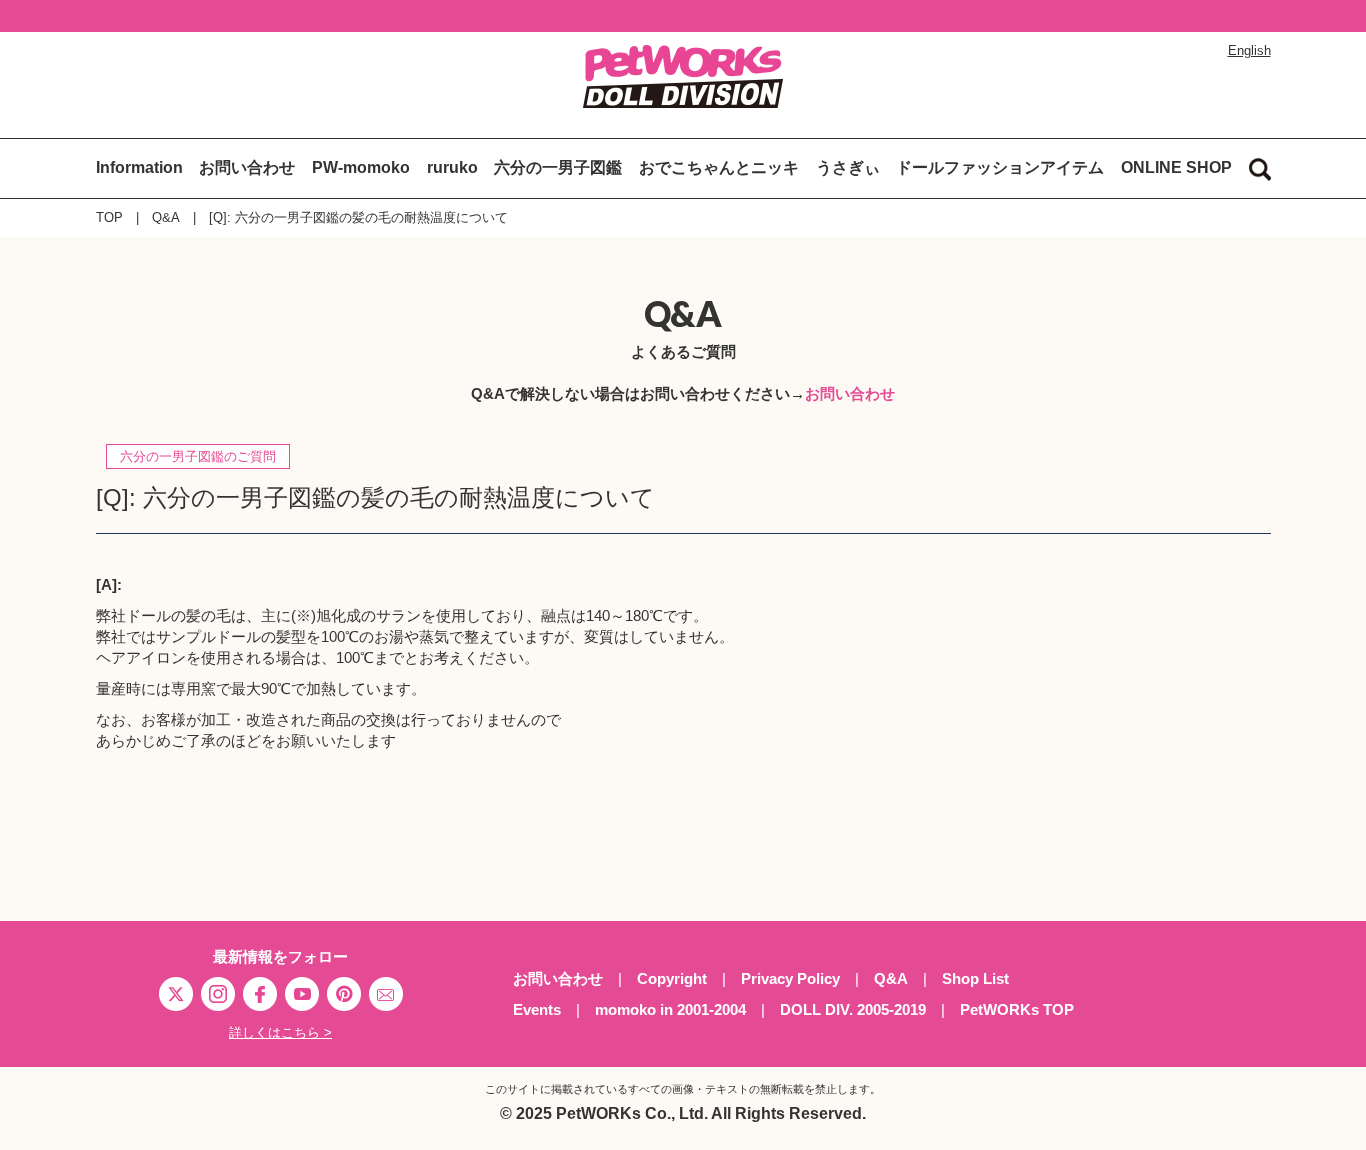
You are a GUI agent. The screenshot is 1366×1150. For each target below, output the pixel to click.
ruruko (452, 167)
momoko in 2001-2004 (670, 1009)
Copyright (672, 978)
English (1249, 50)
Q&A (166, 217)
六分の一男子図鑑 (558, 167)
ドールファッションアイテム (1000, 167)
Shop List (975, 978)
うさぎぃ (848, 167)
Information (139, 167)
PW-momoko (361, 167)
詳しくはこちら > (280, 1032)
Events (537, 1009)
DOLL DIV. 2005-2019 (853, 1009)
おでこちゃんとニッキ (719, 167)
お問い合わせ (247, 167)
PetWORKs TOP (1017, 1009)
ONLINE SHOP (1176, 167)
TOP (109, 217)
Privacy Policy (790, 978)
